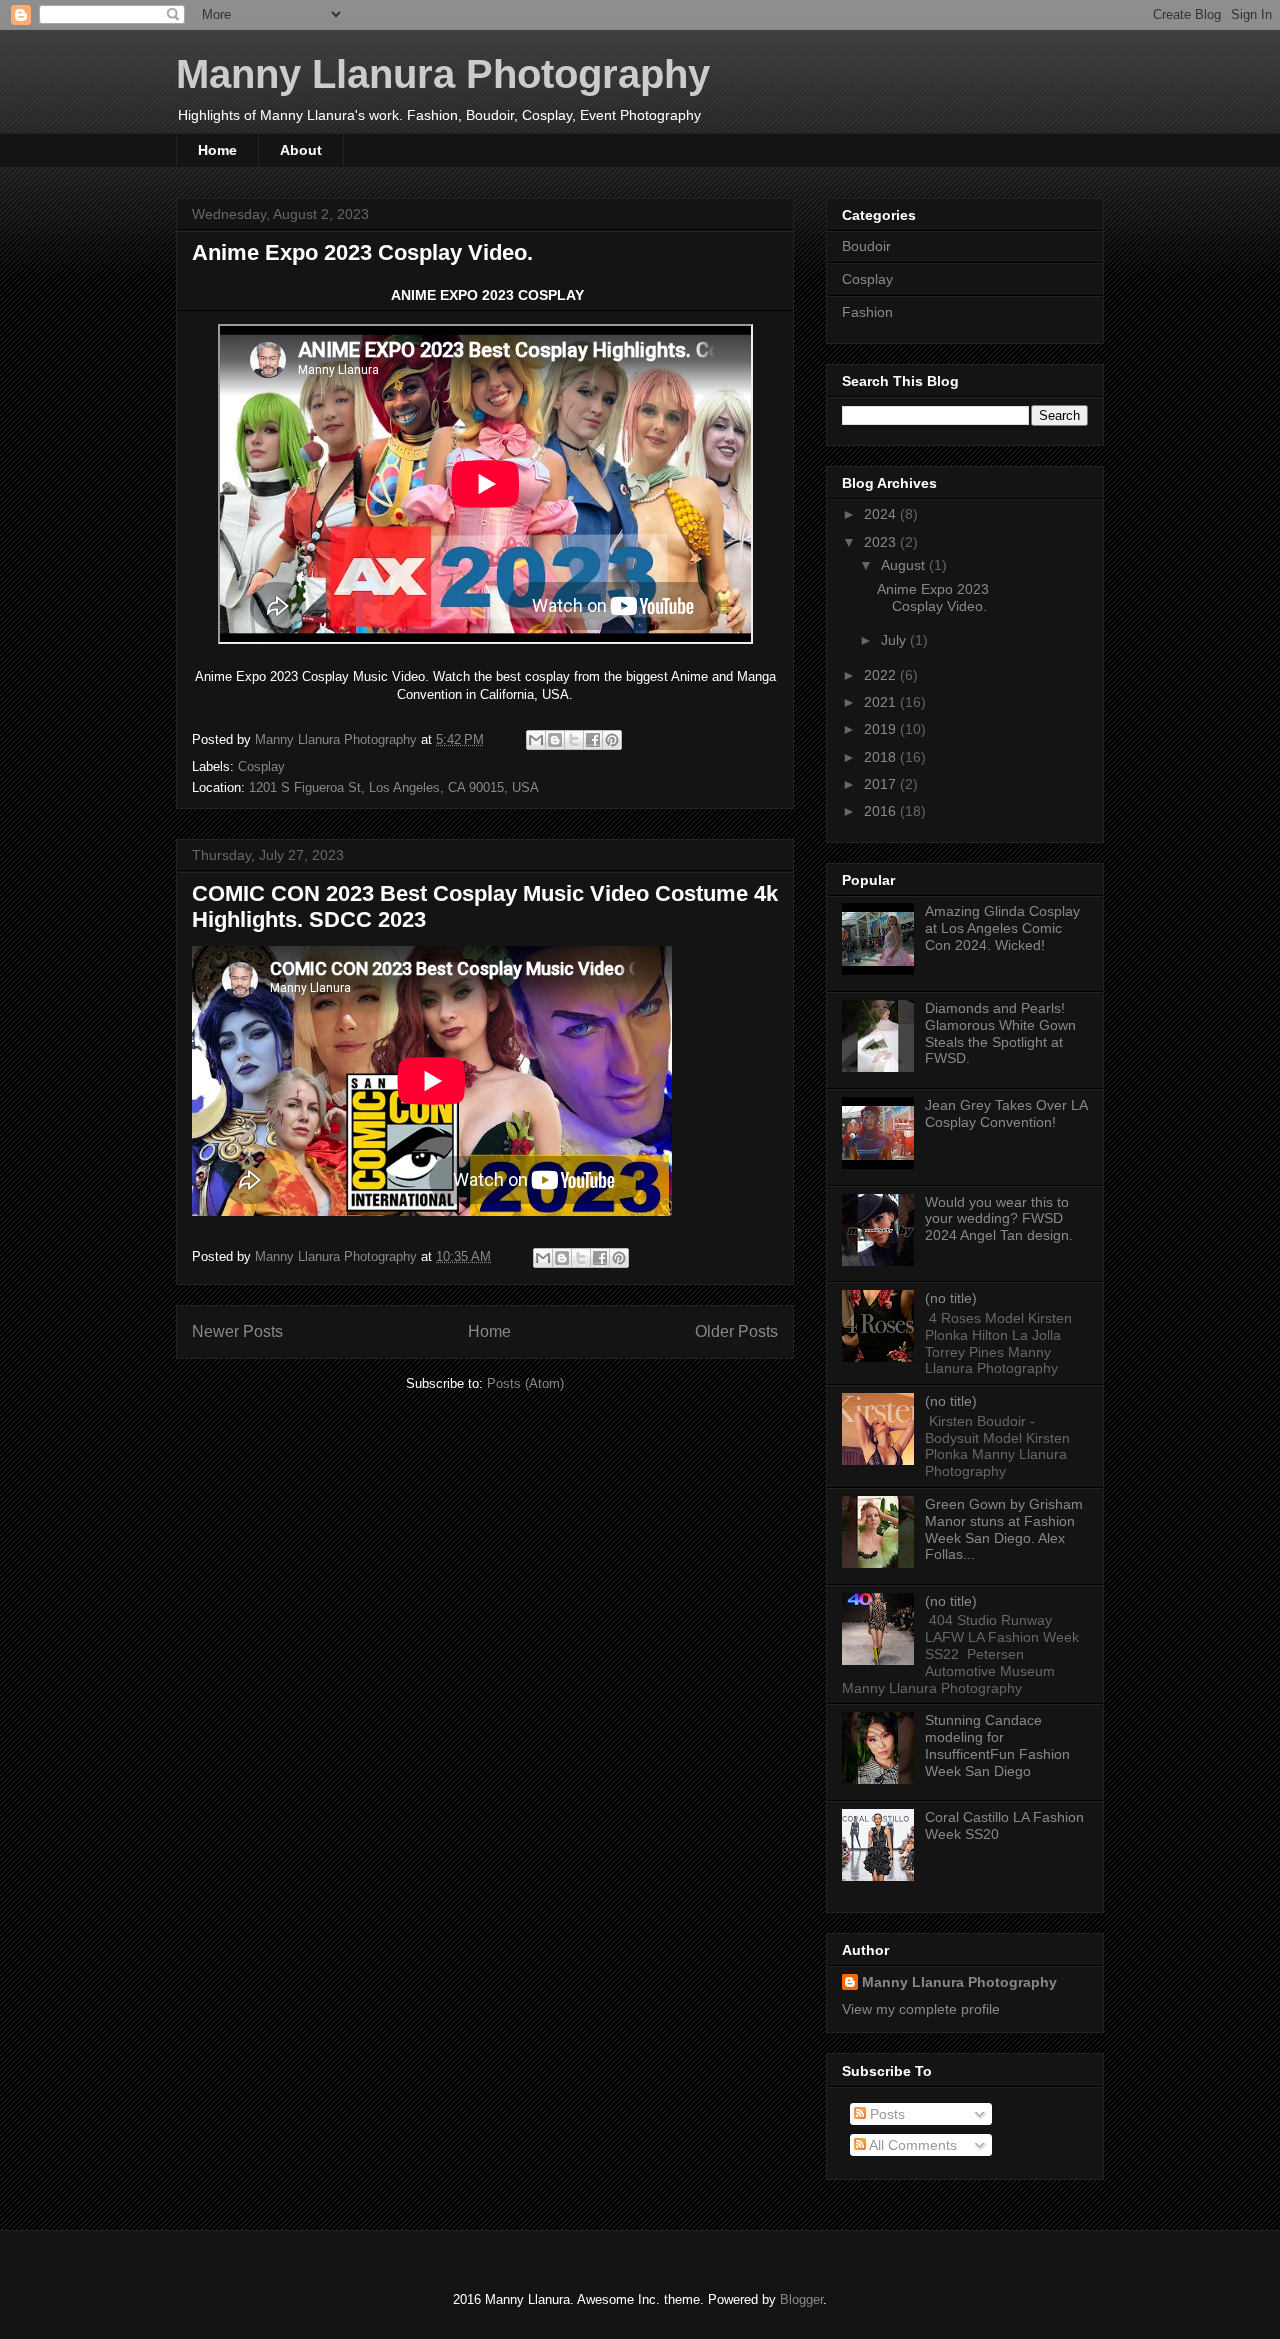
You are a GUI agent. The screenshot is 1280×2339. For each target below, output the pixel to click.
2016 (882, 811)
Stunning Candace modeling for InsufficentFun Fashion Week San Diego (997, 1745)
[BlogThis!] (555, 740)
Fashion (867, 312)
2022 (882, 675)
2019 (882, 729)
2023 (882, 542)
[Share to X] (574, 740)
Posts (885, 2114)
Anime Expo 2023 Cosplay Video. (362, 252)
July (895, 640)
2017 (882, 784)
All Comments (911, 2145)
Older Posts (736, 1331)
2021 (882, 702)
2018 (882, 757)
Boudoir (866, 246)
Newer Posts (237, 1331)
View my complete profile (921, 2009)
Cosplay (261, 766)
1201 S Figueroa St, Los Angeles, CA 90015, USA (394, 787)
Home (217, 150)
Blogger (801, 2299)
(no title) (951, 1298)
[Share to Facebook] (593, 740)
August (905, 565)
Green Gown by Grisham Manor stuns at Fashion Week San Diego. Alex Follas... (1004, 1529)
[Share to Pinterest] (612, 740)
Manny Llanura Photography (443, 74)
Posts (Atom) (525, 1383)
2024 (882, 514)
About (301, 150)
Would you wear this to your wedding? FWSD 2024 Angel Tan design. (999, 1219)
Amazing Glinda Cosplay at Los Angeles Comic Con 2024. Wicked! (1002, 928)
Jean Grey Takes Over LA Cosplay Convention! (1006, 1113)
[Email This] (536, 740)
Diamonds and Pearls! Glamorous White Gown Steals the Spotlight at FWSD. (1000, 1033)
